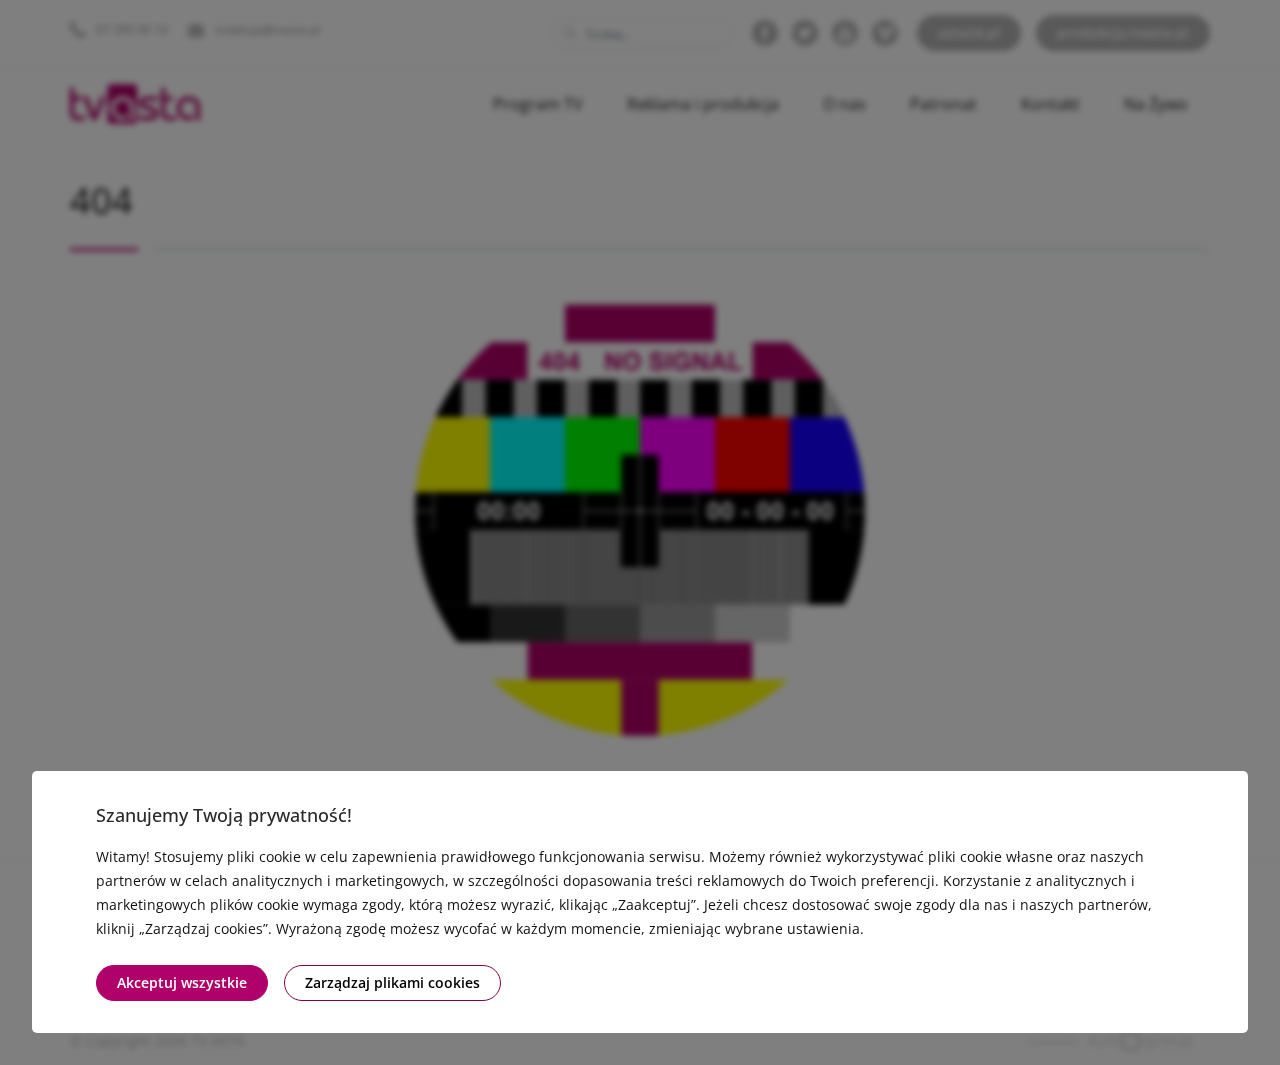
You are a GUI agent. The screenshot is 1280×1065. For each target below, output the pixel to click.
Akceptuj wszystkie (182, 982)
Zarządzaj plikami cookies (392, 982)
